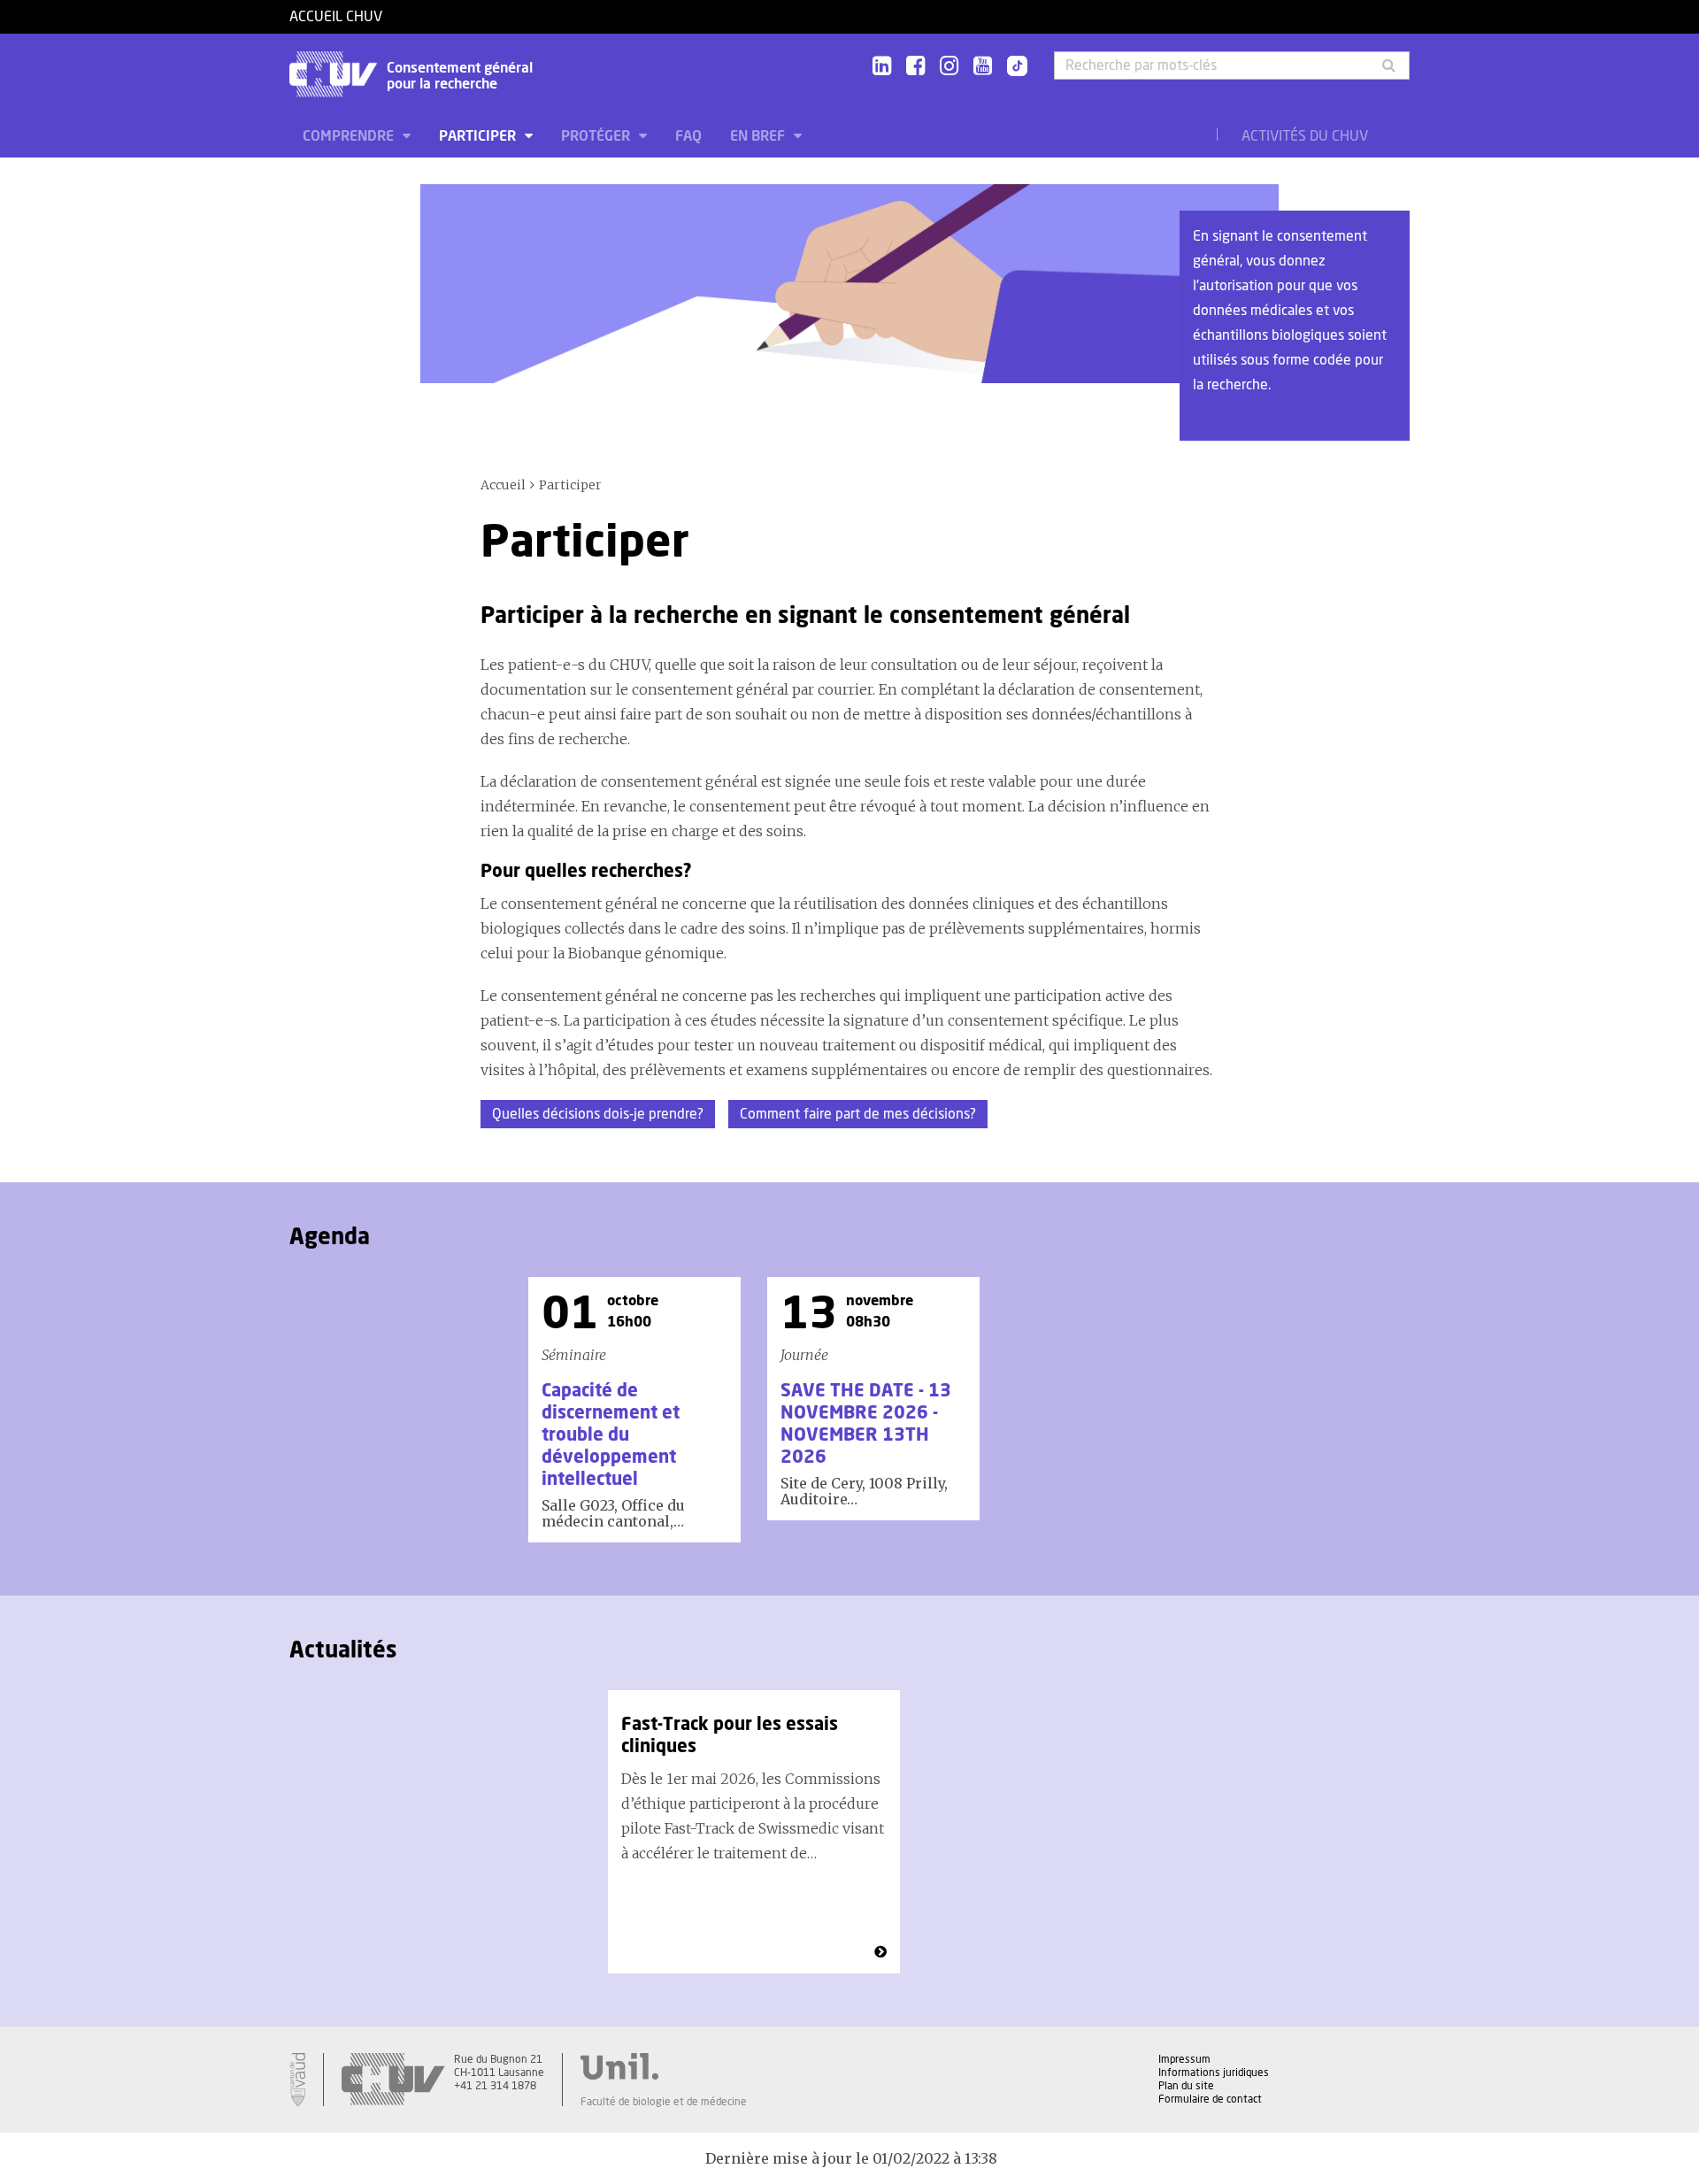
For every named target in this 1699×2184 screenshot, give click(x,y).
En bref (759, 136)
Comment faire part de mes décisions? (858, 1114)
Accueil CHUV (336, 17)
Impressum (1184, 2059)
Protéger (597, 136)
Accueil (503, 485)
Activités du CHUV (1305, 136)
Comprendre (350, 136)
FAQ (688, 136)
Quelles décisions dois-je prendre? (598, 1114)
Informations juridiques (1214, 2072)
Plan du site (1186, 2086)
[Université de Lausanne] (664, 2066)
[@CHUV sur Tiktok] (1012, 67)
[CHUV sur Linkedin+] (882, 67)
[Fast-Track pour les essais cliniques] (880, 1952)
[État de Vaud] (297, 2080)
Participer (479, 136)
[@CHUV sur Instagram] (949, 67)
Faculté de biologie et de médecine (664, 2102)
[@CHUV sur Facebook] (915, 67)
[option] (634, 1410)
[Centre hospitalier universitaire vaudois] (393, 2080)
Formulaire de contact (1210, 2099)
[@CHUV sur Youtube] (983, 67)
